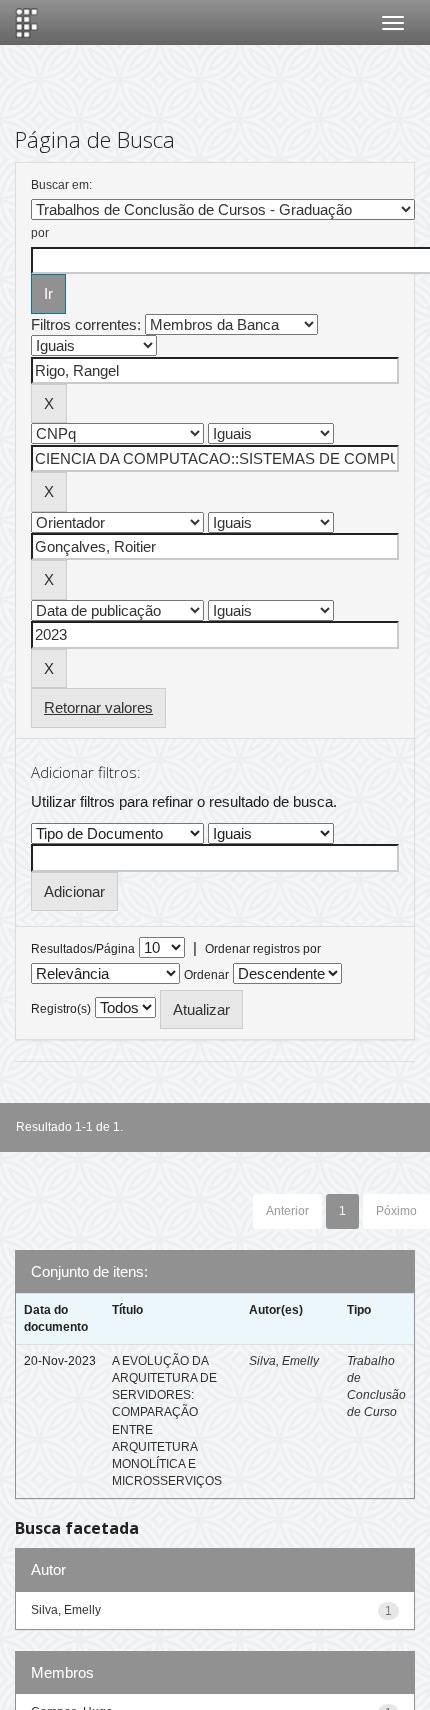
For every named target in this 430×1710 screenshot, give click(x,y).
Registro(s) (61, 1009)
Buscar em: (61, 185)
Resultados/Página (83, 949)
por (40, 233)
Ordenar (206, 975)
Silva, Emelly (284, 1361)
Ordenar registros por (263, 949)
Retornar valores (98, 707)
